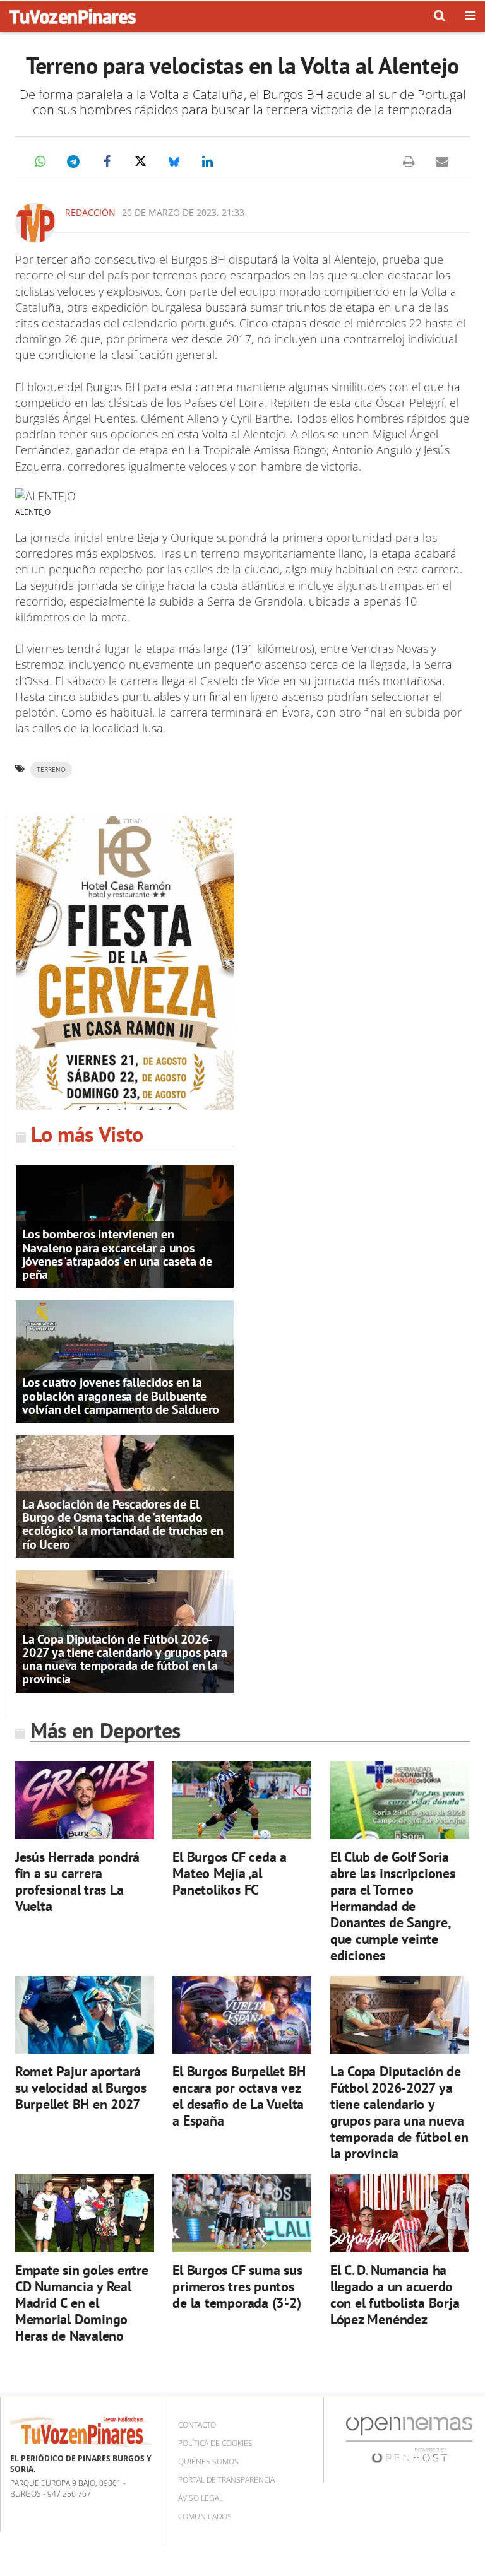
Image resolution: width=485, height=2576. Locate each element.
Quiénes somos (208, 2461)
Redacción (90, 212)
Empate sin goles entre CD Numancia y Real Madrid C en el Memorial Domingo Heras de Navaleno (82, 2303)
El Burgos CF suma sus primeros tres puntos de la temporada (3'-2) (237, 2286)
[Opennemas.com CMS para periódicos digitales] (409, 2439)
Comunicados (205, 2516)
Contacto (197, 2425)
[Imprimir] (409, 162)
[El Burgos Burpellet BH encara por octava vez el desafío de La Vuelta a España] (242, 2015)
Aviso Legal (201, 2498)
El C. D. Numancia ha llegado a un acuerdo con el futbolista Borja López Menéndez (395, 2294)
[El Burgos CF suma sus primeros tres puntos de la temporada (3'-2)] (242, 2213)
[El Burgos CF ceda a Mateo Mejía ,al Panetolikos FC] (242, 1800)
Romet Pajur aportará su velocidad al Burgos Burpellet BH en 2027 (81, 2087)
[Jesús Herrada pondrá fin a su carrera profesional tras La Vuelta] (85, 1800)
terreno (51, 769)
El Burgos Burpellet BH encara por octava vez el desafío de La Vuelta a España (239, 2096)
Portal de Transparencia (226, 2480)
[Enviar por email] (442, 162)
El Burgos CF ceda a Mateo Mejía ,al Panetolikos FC (230, 1873)
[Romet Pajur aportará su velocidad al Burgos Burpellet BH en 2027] (85, 2015)
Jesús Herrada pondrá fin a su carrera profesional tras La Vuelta (78, 1881)
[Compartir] (40, 162)
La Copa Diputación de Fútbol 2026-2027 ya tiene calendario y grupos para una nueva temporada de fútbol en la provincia (124, 1659)
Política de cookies (215, 2443)
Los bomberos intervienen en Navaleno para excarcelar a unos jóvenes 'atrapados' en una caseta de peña (117, 1254)
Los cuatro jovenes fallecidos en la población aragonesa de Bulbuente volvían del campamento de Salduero (121, 1396)
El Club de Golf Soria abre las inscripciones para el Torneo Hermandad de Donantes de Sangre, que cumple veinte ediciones (393, 1906)
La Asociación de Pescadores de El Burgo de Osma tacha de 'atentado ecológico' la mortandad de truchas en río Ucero (123, 1524)
